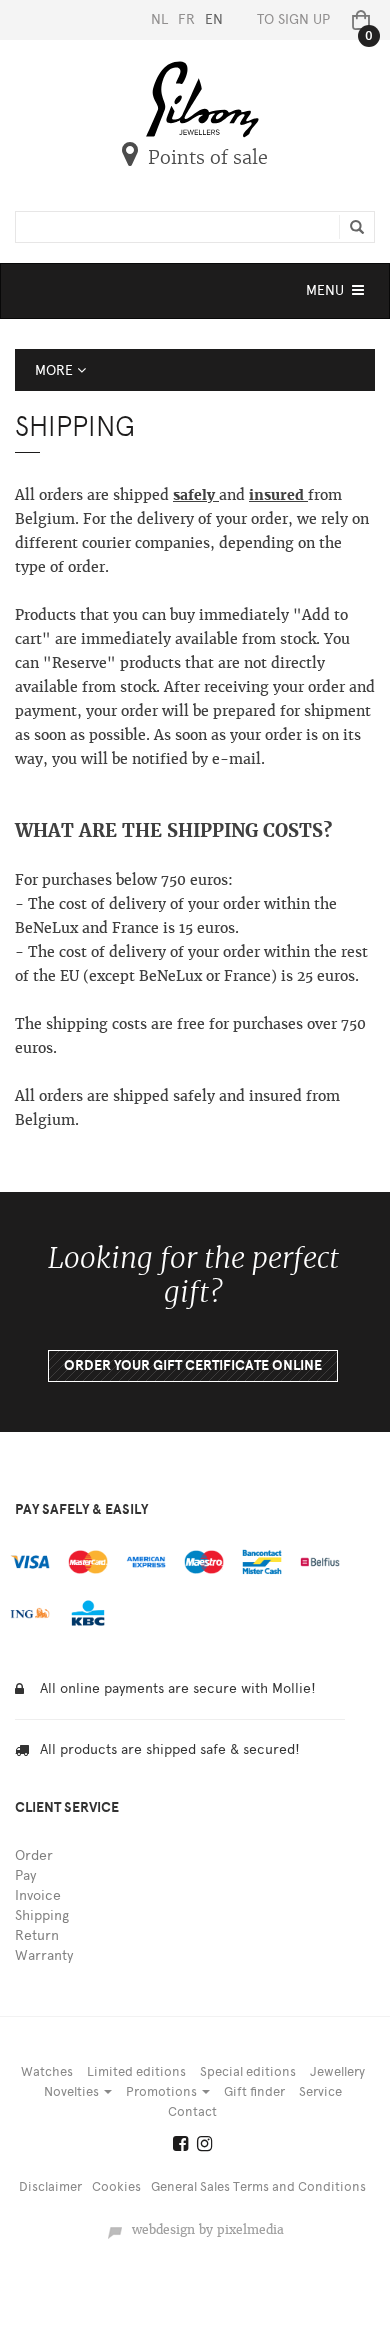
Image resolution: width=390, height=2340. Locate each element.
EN (214, 19)
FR (186, 19)
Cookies (116, 2186)
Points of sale (208, 157)
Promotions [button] (163, 2091)
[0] (357, 19)
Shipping (42, 1915)
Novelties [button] (73, 2091)
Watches (47, 2071)
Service (320, 2091)
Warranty (44, 1955)
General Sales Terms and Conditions (258, 2186)
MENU (337, 295)
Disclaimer (50, 2186)
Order (34, 1855)
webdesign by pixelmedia (204, 2230)
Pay (25, 1875)
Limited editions (136, 2071)
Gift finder (254, 2091)
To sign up (293, 19)
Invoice (38, 1895)
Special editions (248, 2071)
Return (37, 1935)
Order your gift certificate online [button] (193, 1365)
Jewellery (337, 2071)
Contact (192, 2111)
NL (159, 19)
